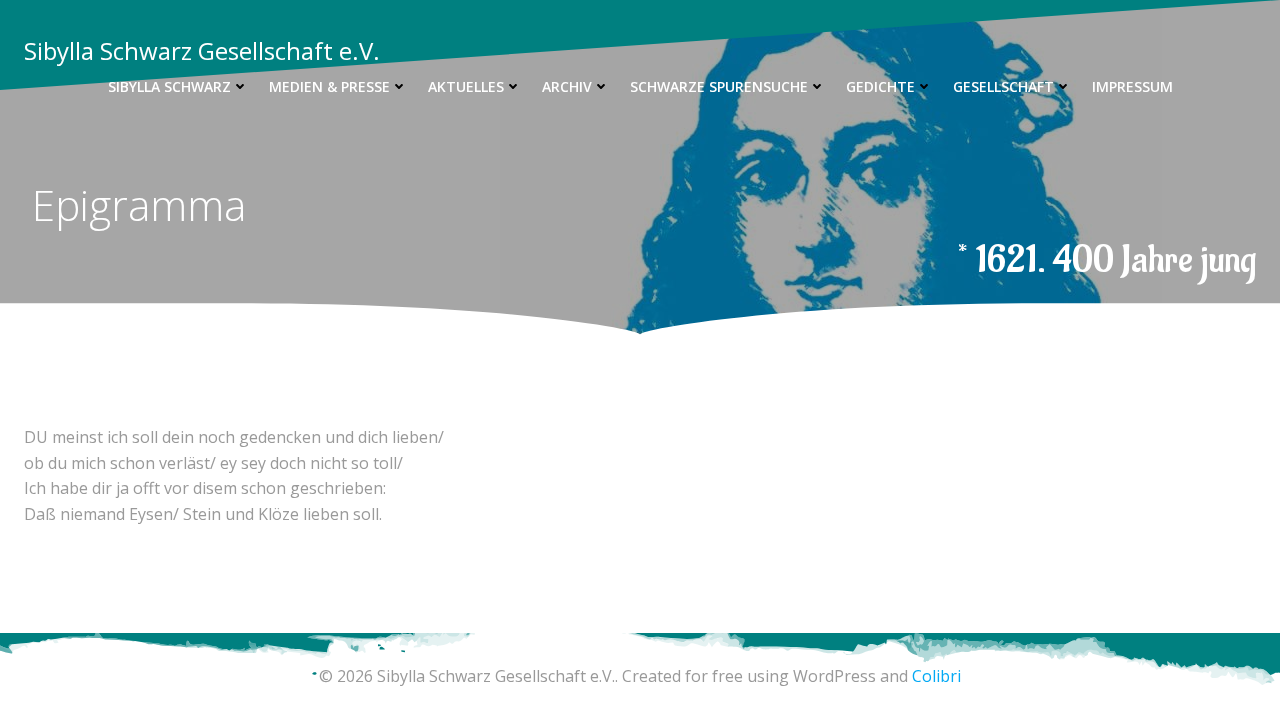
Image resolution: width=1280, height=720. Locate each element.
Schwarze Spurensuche (719, 86)
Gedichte (880, 86)
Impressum (1132, 86)
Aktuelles (466, 86)
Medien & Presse (329, 86)
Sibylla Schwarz (169, 86)
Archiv (567, 86)
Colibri (936, 676)
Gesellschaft (1003, 86)
